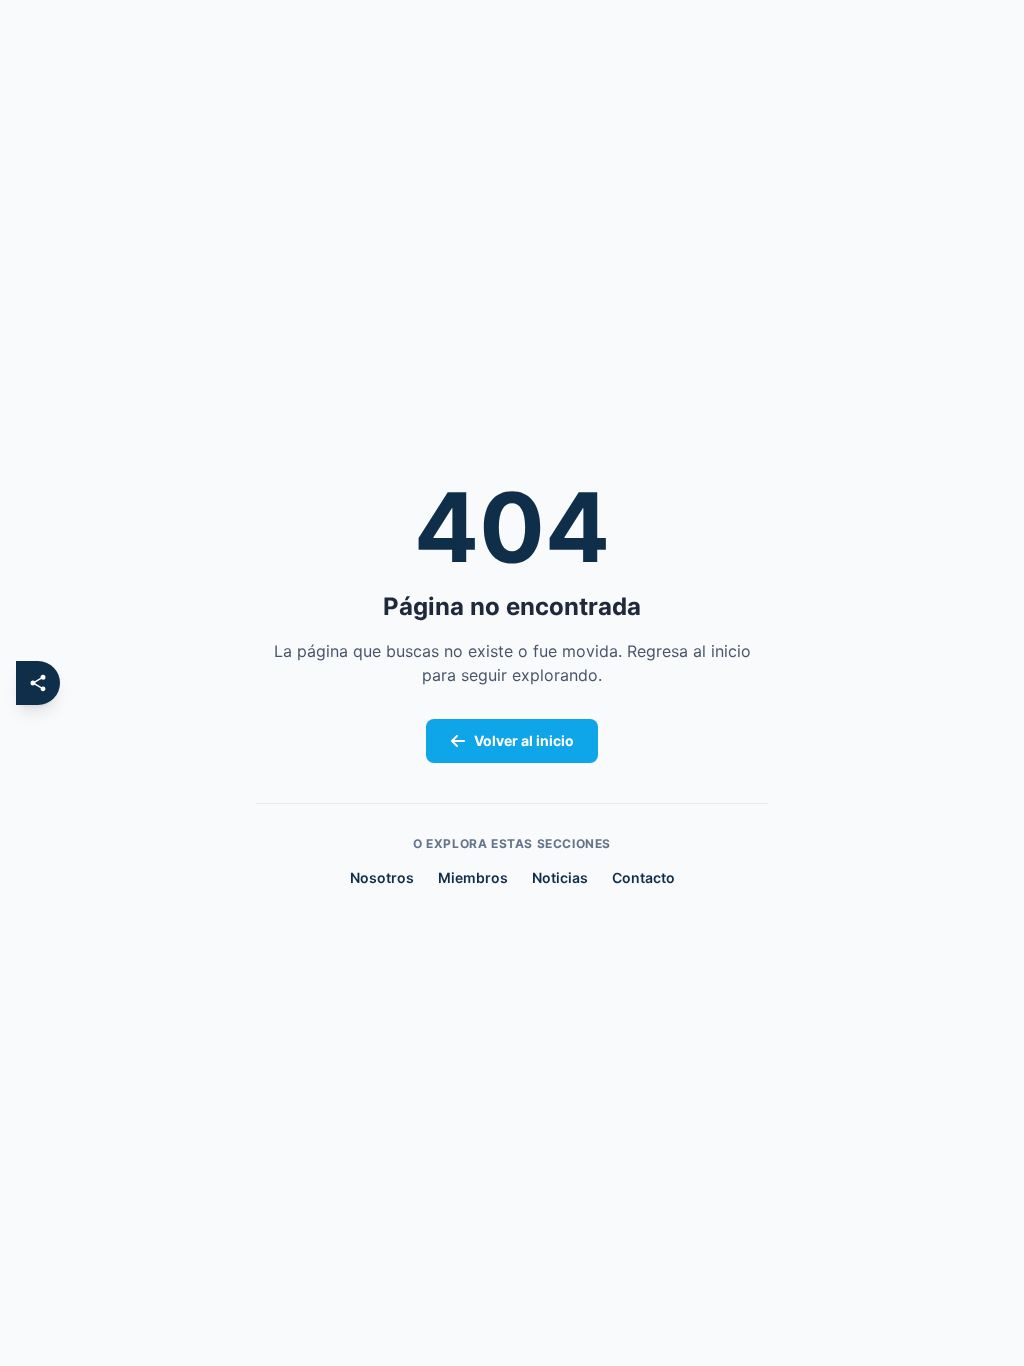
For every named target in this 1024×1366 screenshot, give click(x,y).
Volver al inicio (524, 740)
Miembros (473, 877)
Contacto (643, 877)
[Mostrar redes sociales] (38, 683)
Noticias (560, 877)
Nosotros (382, 877)
